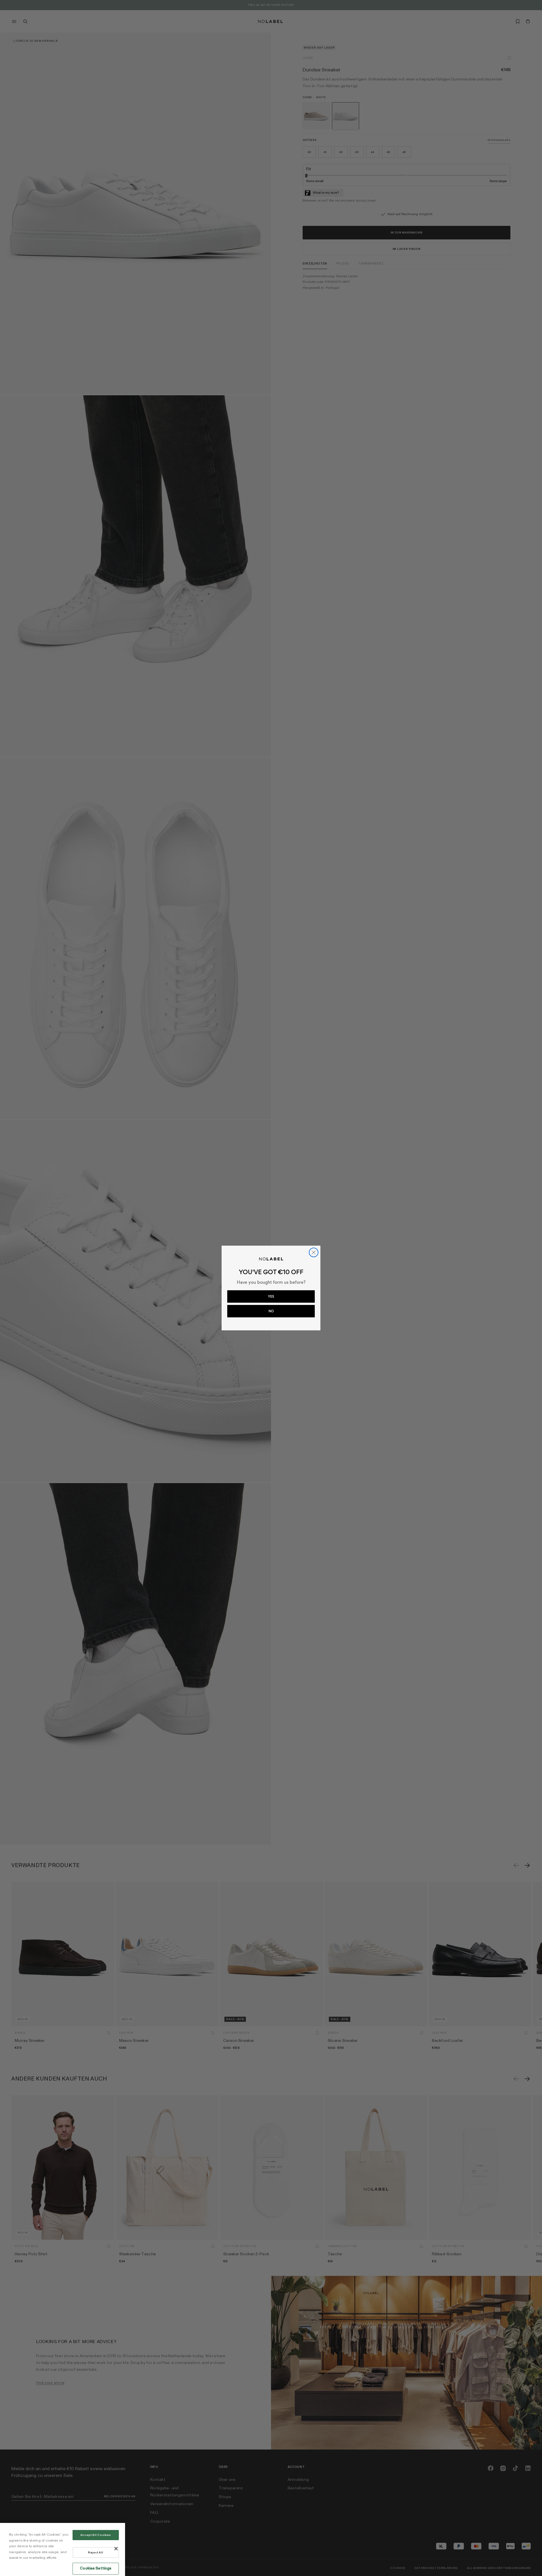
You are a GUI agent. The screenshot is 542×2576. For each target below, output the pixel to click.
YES (271, 1296)
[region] (63, 2549)
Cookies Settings (96, 2568)
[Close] (116, 2549)
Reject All (96, 2553)
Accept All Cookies (96, 2535)
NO (271, 1311)
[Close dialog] (314, 1252)
